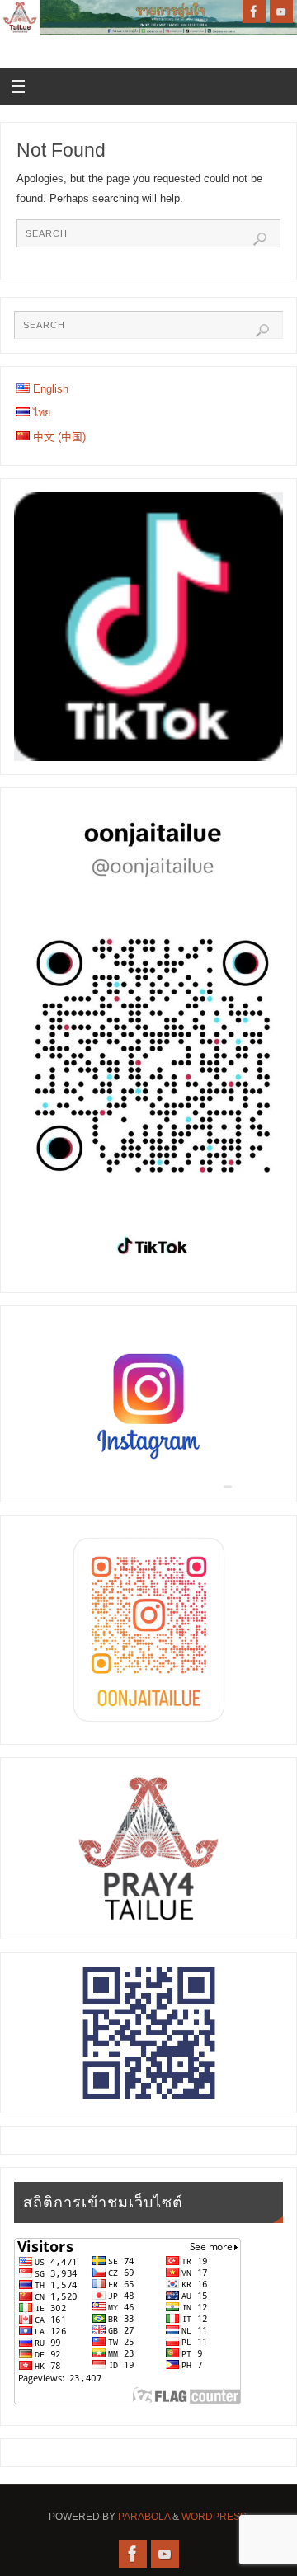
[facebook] (254, 12)
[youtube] (281, 12)
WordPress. (215, 2517)
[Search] (260, 239)
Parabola (144, 2517)
